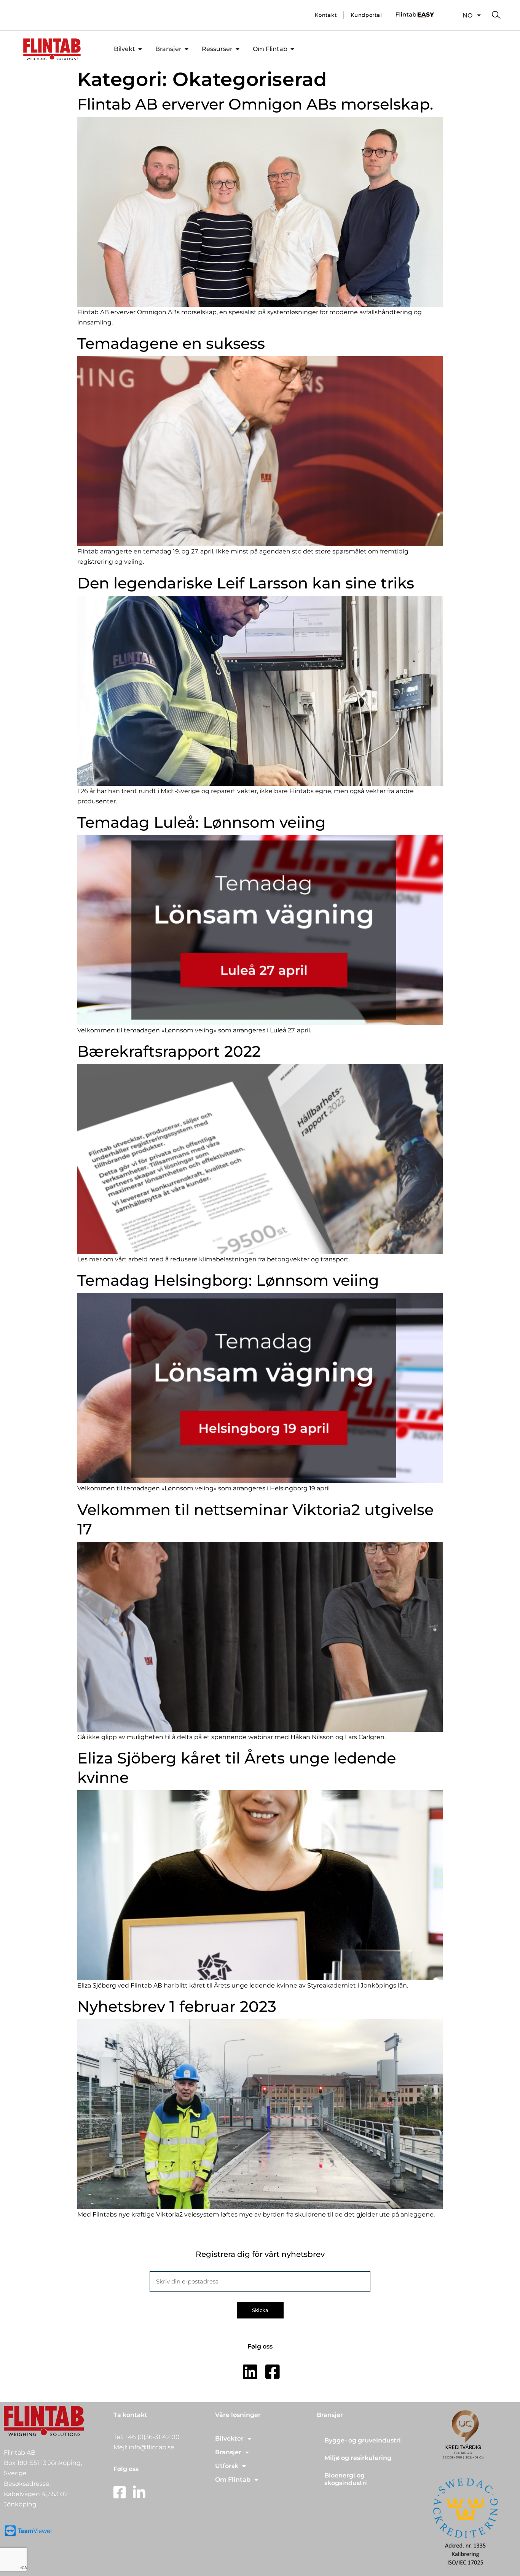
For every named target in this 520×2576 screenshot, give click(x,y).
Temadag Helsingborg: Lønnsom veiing (228, 1280)
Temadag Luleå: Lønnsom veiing (202, 822)
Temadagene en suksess (171, 343)
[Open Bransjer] (187, 49)
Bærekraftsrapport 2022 (169, 1051)
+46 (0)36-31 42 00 (152, 2437)
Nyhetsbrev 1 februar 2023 (177, 2006)
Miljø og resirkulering (358, 2458)
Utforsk (227, 2466)
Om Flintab (233, 2480)
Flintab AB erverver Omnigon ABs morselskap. (255, 104)
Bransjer (228, 2452)
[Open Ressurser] (238, 49)
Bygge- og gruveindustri (363, 2440)
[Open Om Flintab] (292, 49)
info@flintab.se (152, 2447)
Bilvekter (229, 2438)
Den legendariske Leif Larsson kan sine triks (246, 583)
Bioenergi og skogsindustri (346, 2479)
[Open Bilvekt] (140, 49)
